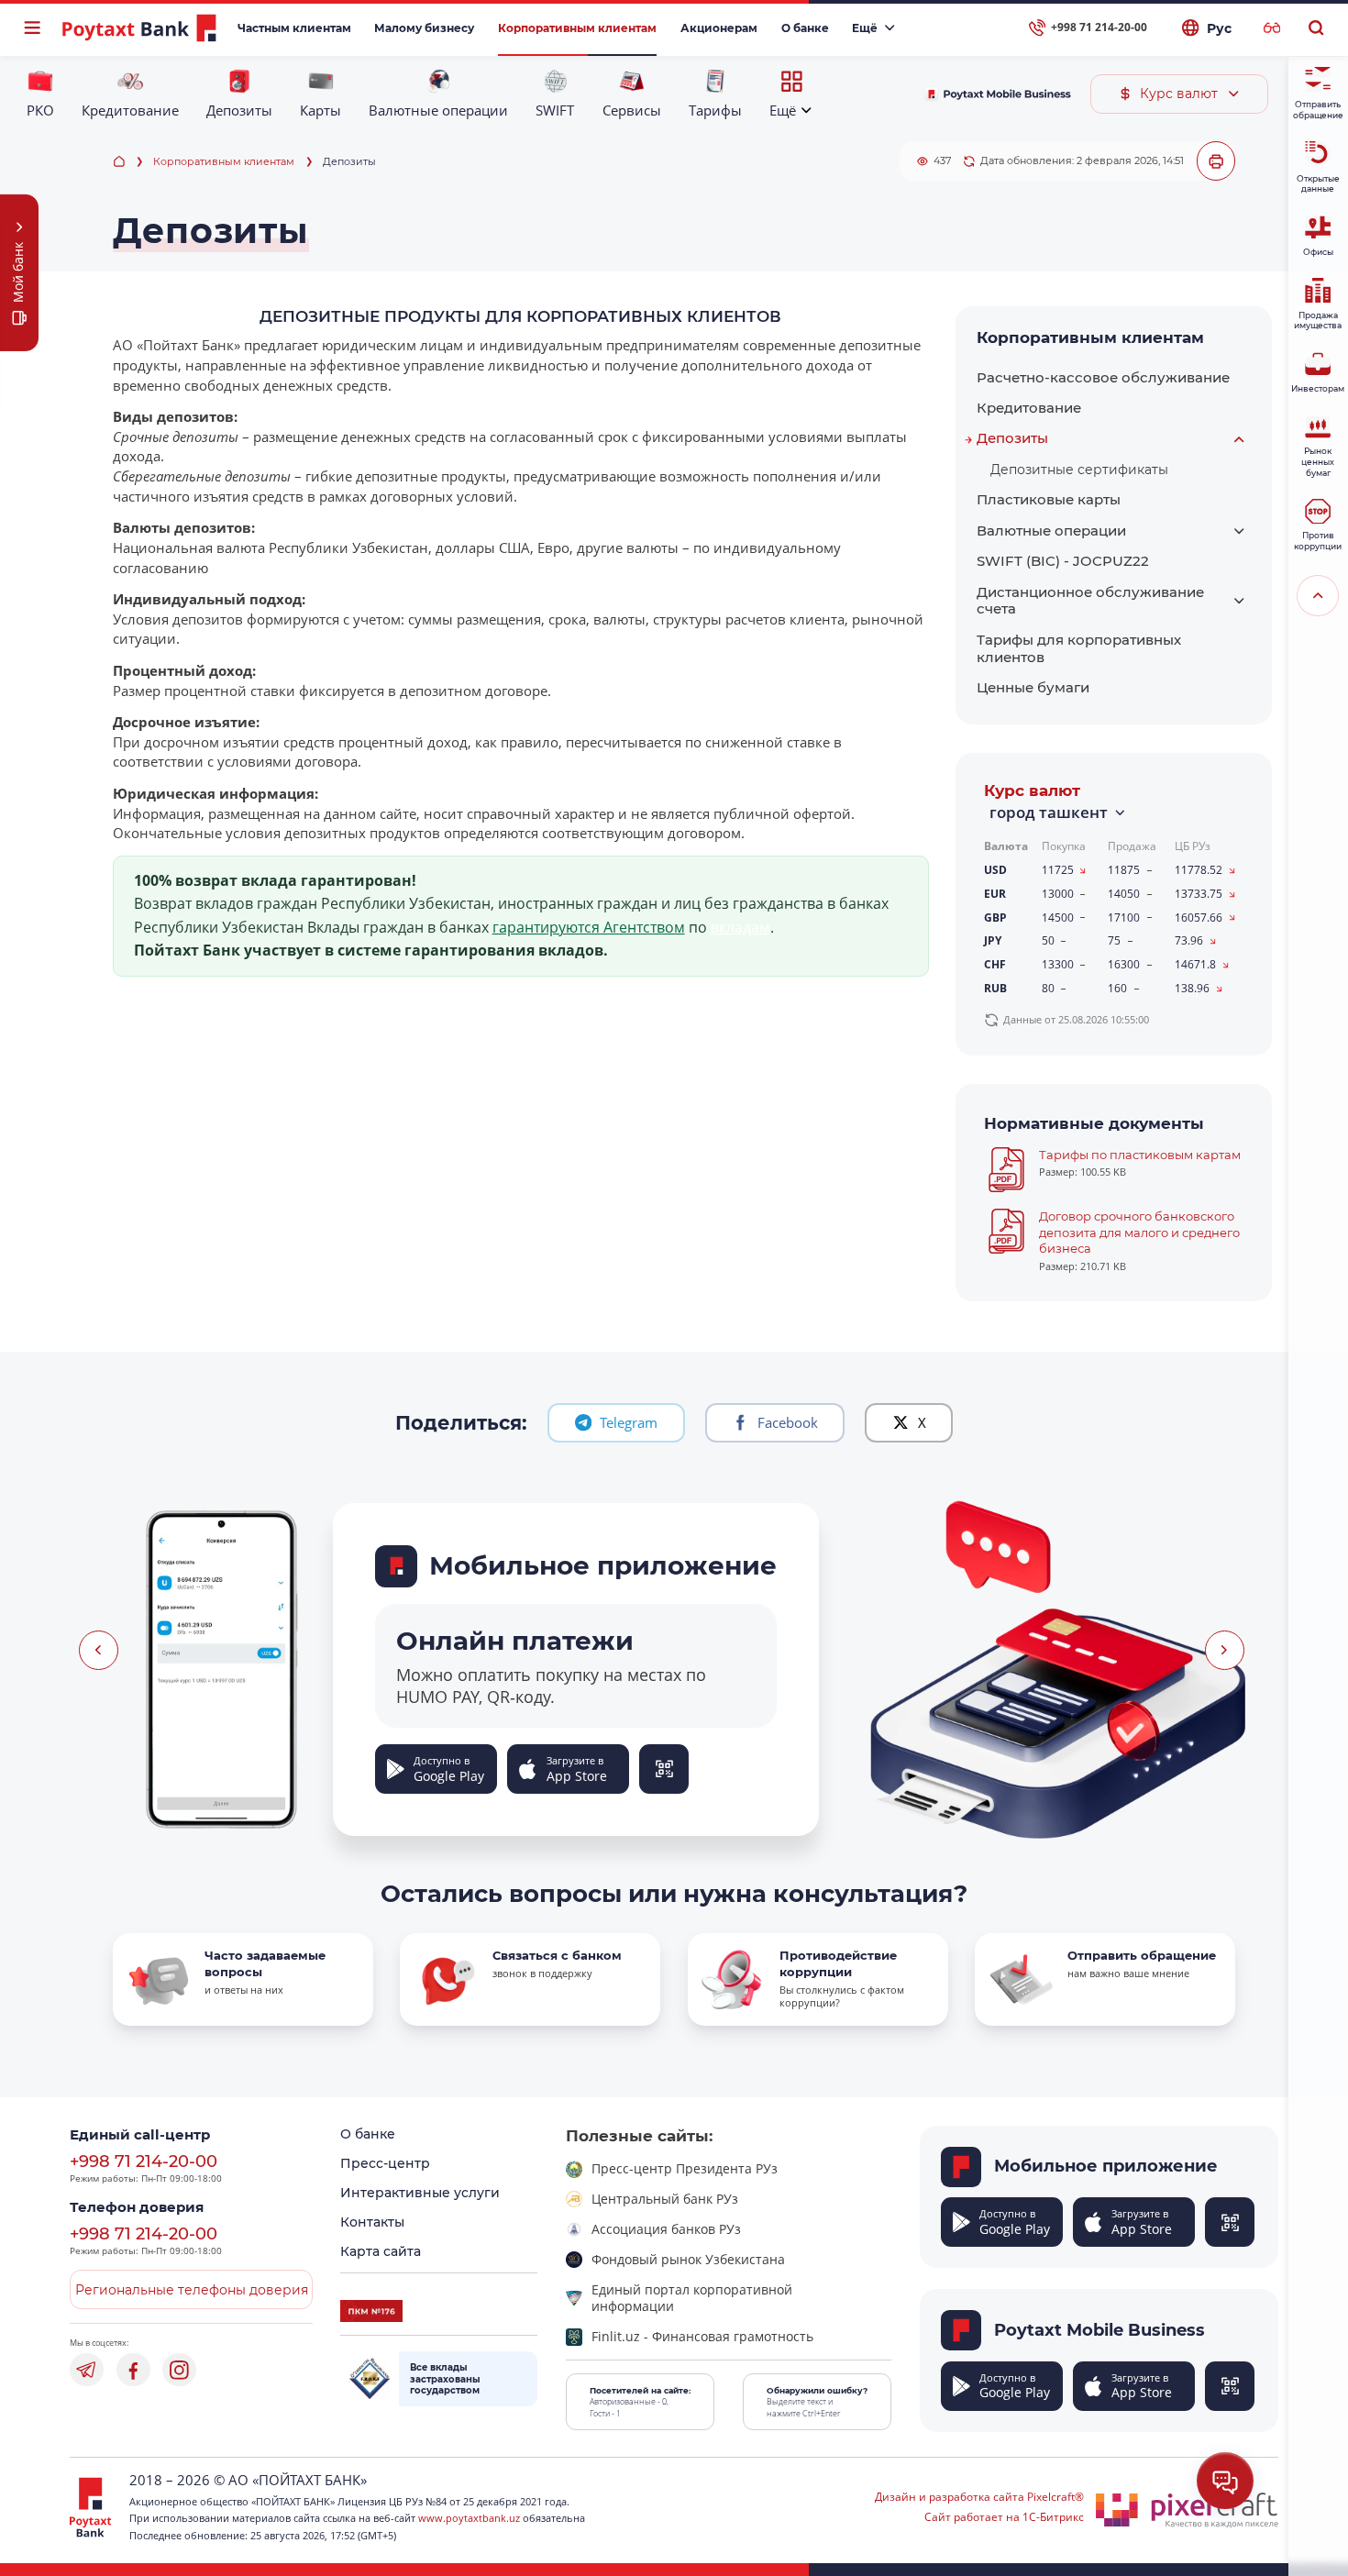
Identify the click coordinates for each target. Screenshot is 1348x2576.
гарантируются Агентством (589, 927)
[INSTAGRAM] (179, 2370)
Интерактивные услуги (420, 2193)
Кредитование (1029, 408)
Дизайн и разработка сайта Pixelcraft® (979, 2497)
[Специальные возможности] (1272, 28)
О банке (805, 28)
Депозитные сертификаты (1079, 470)
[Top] (1318, 596)
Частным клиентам (294, 28)
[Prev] (99, 1650)
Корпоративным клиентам (577, 28)
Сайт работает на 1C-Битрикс (1004, 2517)
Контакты (372, 2222)
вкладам (740, 927)
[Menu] (33, 28)
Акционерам (719, 28)
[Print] (1216, 161)
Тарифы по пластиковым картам (1140, 1155)
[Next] (1225, 1650)
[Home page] (119, 162)
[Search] (1315, 28)
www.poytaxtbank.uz (469, 2518)
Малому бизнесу (424, 28)
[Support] (1225, 2481)
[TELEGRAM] (87, 2370)
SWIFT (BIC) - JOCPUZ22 (1063, 561)
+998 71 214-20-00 (144, 2161)
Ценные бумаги (1033, 687)
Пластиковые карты (1049, 499)
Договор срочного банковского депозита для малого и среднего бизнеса (1139, 1233)
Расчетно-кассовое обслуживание (1103, 377)
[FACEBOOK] (133, 2370)
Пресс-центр (385, 2163)
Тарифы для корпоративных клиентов (1079, 648)
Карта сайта (381, 2251)
